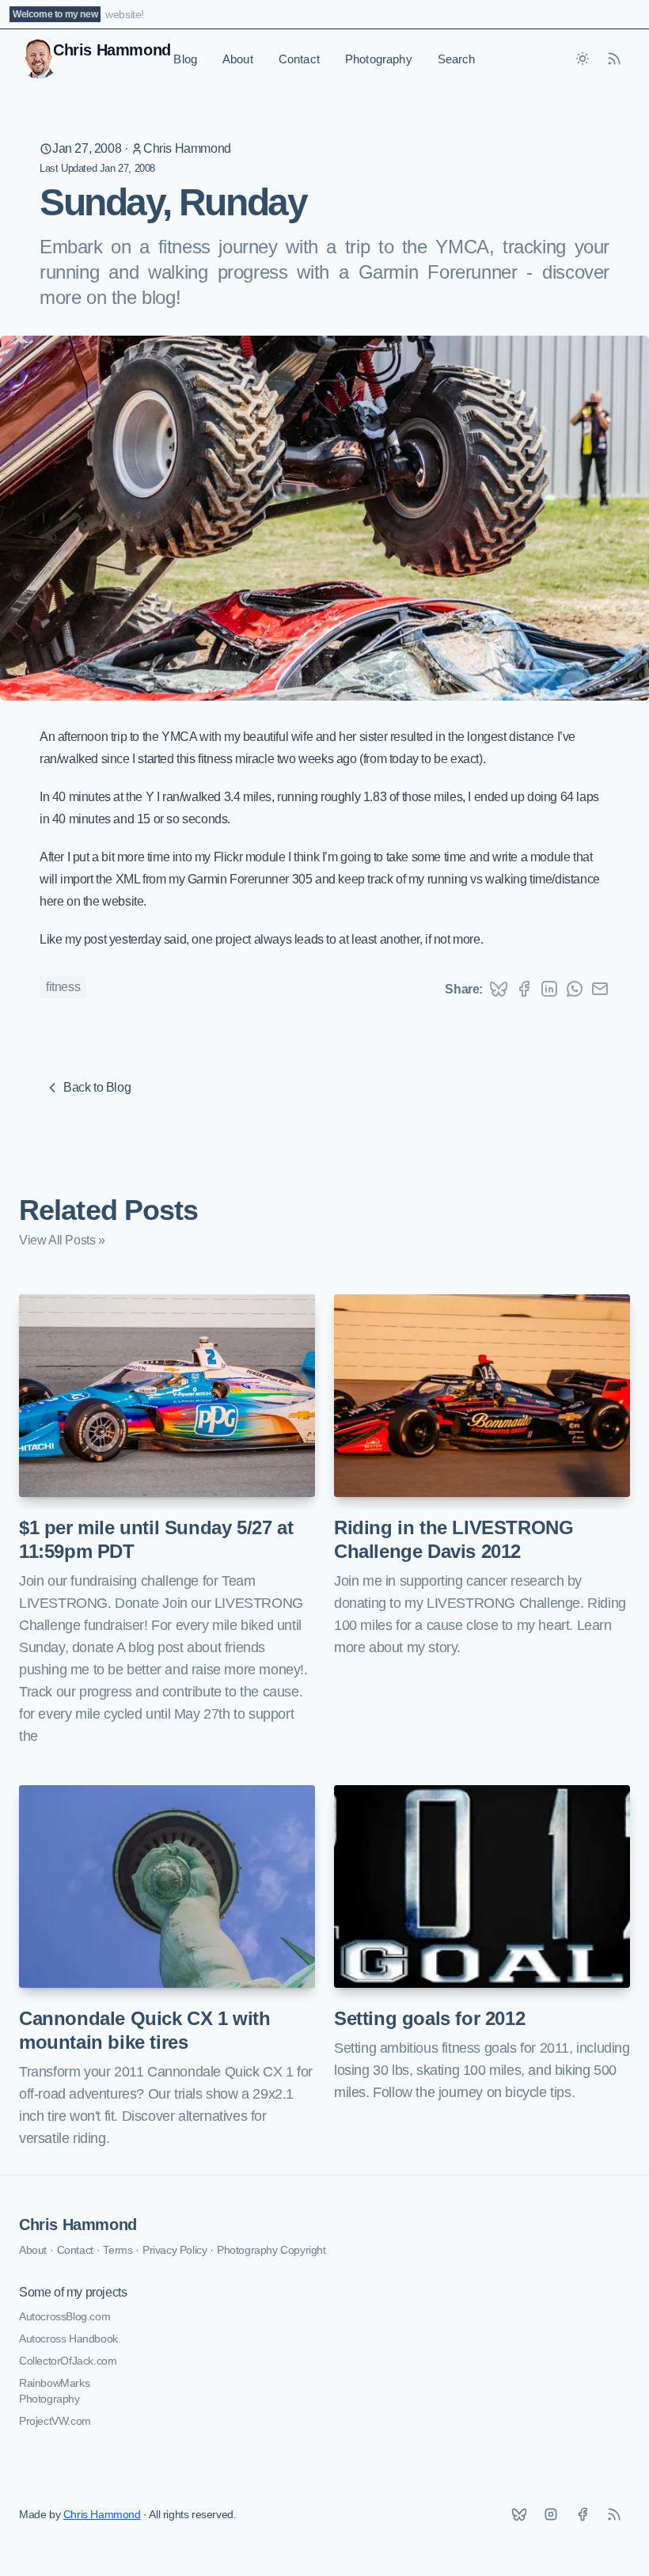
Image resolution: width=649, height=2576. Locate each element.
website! (125, 14)
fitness (63, 987)
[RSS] (614, 2514)
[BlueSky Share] (499, 989)
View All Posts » (62, 1240)
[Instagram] (551, 2514)
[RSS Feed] (614, 59)
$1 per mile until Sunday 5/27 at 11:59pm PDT (156, 1539)
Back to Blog (97, 1087)
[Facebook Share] (524, 989)
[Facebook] (583, 2514)
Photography (379, 59)
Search (457, 59)
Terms (118, 2250)
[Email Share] (600, 989)
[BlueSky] (519, 2514)
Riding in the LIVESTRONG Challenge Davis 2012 (454, 1539)
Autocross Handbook (68, 2339)
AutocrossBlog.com (65, 2316)
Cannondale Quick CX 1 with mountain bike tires (145, 2030)
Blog (185, 59)
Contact (299, 59)
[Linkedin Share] (549, 989)
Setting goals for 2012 (429, 2018)
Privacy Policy (175, 2250)
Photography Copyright (271, 2250)
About (238, 59)
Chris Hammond (187, 148)
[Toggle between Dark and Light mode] (583, 59)
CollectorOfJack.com (68, 2361)
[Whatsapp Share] (575, 989)
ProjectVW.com (55, 2421)
